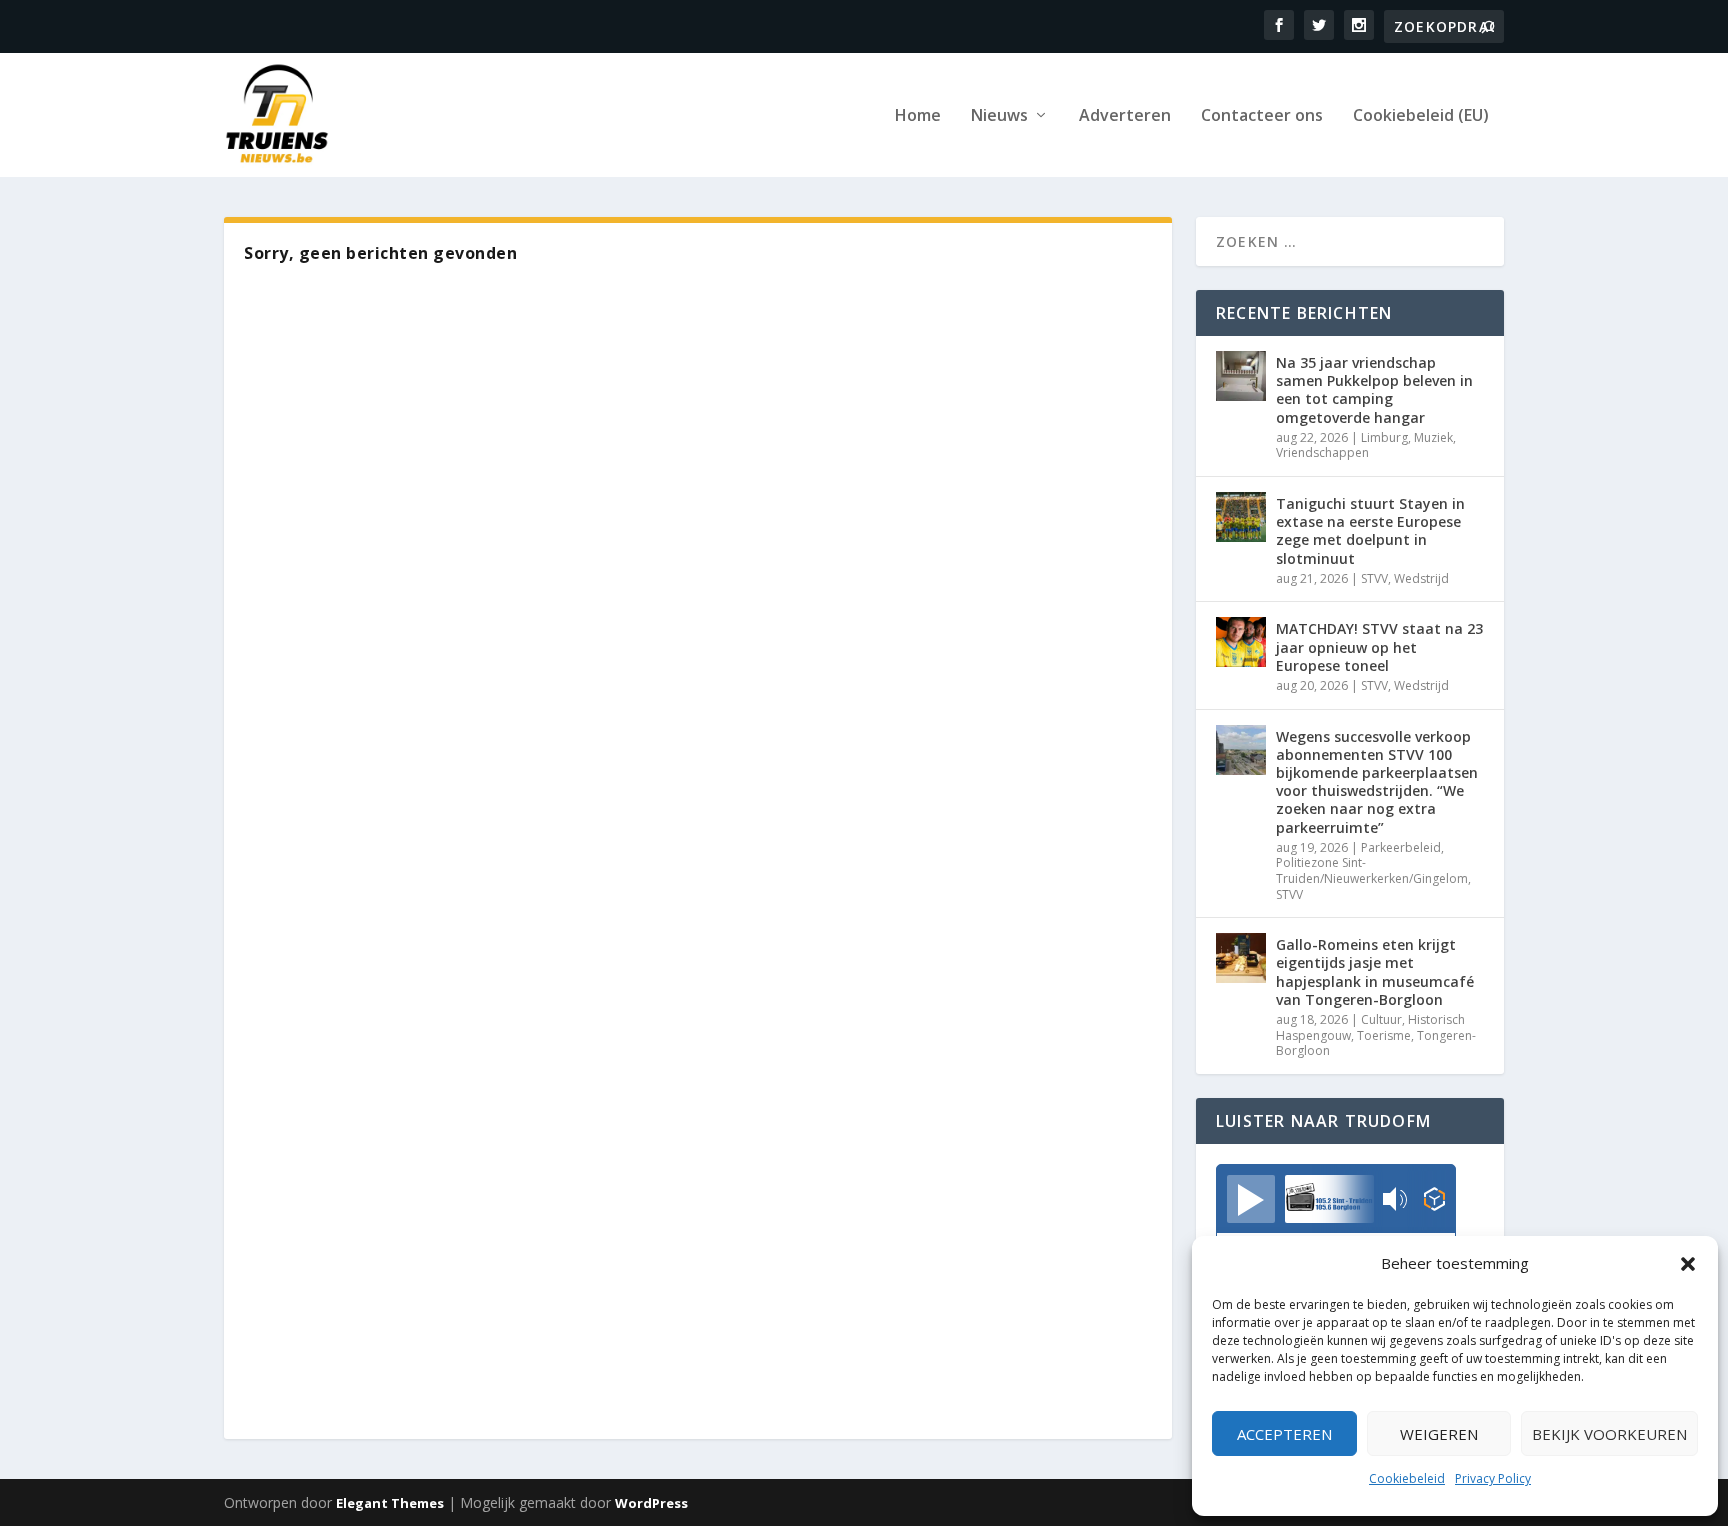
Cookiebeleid (1407, 1478)
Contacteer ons (1262, 116)
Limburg (1384, 437)
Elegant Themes (390, 1503)
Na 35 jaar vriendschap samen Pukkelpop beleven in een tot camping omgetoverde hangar (1374, 390)
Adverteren (1125, 116)
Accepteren (1284, 1434)
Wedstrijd (1421, 578)
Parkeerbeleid (1401, 847)
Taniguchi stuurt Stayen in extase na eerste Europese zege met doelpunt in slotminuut (1370, 531)
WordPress (651, 1503)
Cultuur (1381, 1019)
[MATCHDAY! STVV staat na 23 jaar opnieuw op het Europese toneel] (1241, 642)
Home (918, 116)
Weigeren (1439, 1434)
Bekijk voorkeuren (1609, 1434)
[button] (1688, 1264)
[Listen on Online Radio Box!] (1434, 1201)
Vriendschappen (1322, 452)
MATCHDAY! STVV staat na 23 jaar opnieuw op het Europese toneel (1379, 646)
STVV (1374, 578)
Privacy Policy (1493, 1478)
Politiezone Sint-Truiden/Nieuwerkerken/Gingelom (1372, 870)
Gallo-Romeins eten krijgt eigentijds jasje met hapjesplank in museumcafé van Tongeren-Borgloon (1375, 972)
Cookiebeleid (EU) (1421, 116)
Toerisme (1384, 1035)
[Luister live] (1251, 1199)
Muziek (1433, 437)
